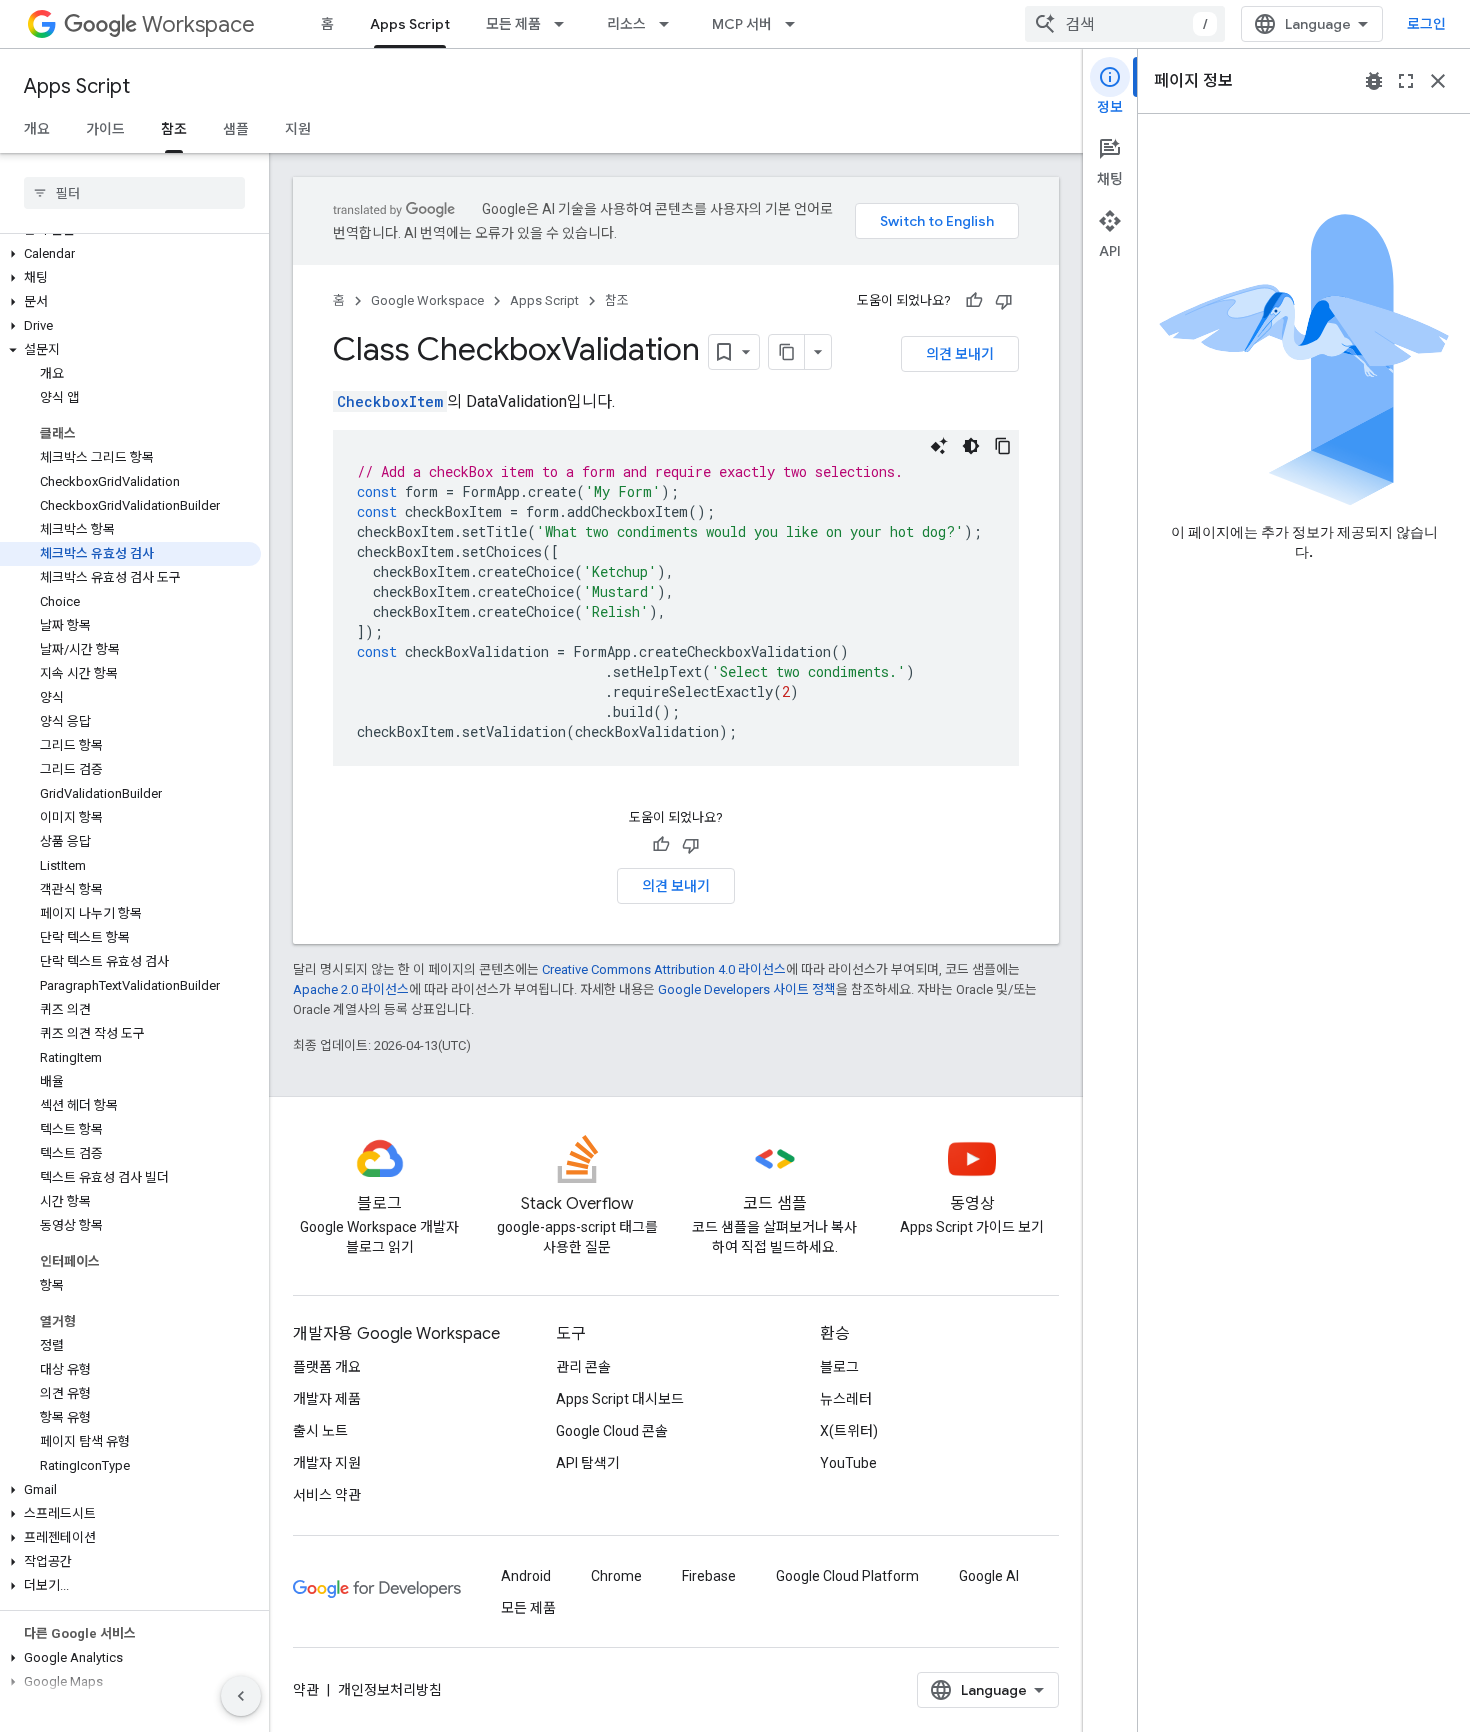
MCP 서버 (742, 24)
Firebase (709, 1576)
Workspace (198, 24)
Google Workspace (427, 300)
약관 (306, 1690)
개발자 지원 (327, 1463)
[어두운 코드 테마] (971, 446)
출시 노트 (320, 1431)
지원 (298, 129)
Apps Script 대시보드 (620, 1399)
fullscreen (1406, 81)
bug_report (1374, 81)
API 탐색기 (588, 1463)
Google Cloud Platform (847, 1576)
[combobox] (1125, 24)
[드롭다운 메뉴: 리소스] (670, 24)
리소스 (626, 24)
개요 (37, 129)
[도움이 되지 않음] (1004, 301)
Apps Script (410, 24)
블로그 (839, 1367)
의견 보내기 (960, 354)
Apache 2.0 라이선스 (351, 989)
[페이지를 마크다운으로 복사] (787, 352)
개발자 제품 (327, 1399)
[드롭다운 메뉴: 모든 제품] (565, 24)
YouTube (848, 1463)
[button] (130, 254)
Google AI (989, 1576)
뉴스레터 (846, 1399)
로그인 (1426, 24)
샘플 (236, 129)
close (1438, 81)
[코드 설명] (939, 446)
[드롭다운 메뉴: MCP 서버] (796, 24)
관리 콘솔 (583, 1367)
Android (526, 1576)
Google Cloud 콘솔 (612, 1431)
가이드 (105, 129)
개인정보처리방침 (390, 1690)
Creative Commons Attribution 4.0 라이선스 (664, 969)
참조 (174, 129)
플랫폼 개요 (327, 1367)
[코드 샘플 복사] (1003, 446)
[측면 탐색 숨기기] (241, 1696)
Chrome (616, 1576)
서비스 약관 (327, 1495)
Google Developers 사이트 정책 (747, 989)
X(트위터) (849, 1431)
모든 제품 (513, 24)
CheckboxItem (390, 401)
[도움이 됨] (974, 301)
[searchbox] (134, 193)
